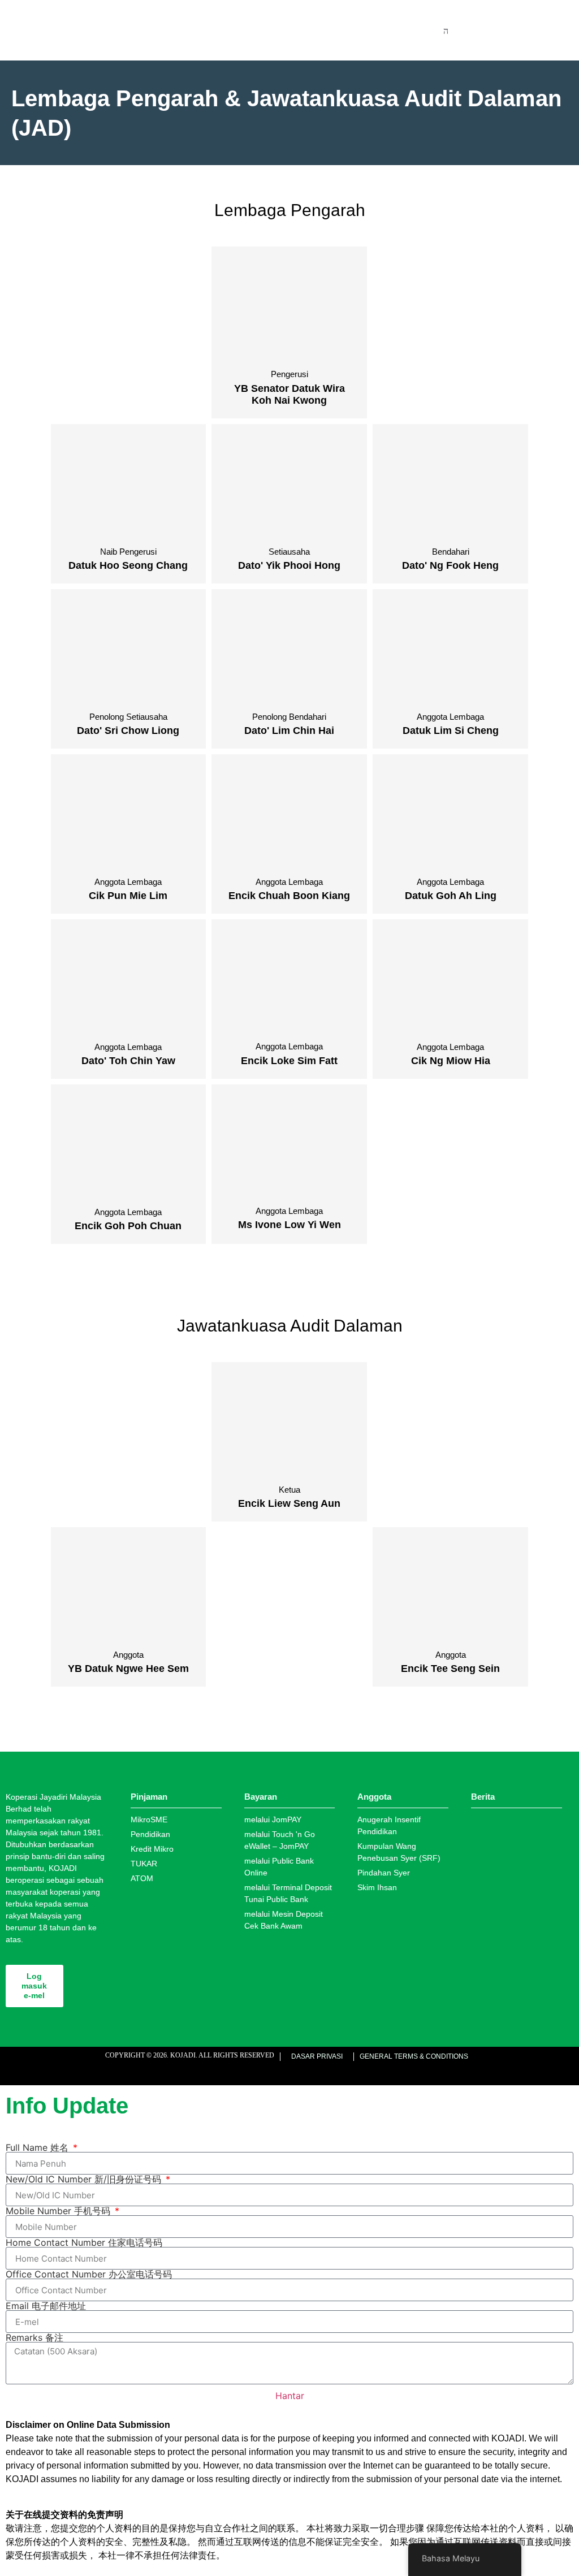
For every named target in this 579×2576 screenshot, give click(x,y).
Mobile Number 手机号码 (59, 2211)
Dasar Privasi (317, 2056)
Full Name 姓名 (38, 2147)
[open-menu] (446, 31)
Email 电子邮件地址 (46, 2306)
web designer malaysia (131, 2069)
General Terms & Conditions (414, 2056)
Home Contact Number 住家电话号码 (84, 2242)
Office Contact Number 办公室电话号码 (89, 2274)
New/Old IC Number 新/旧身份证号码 (85, 2179)
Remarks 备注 (34, 2337)
